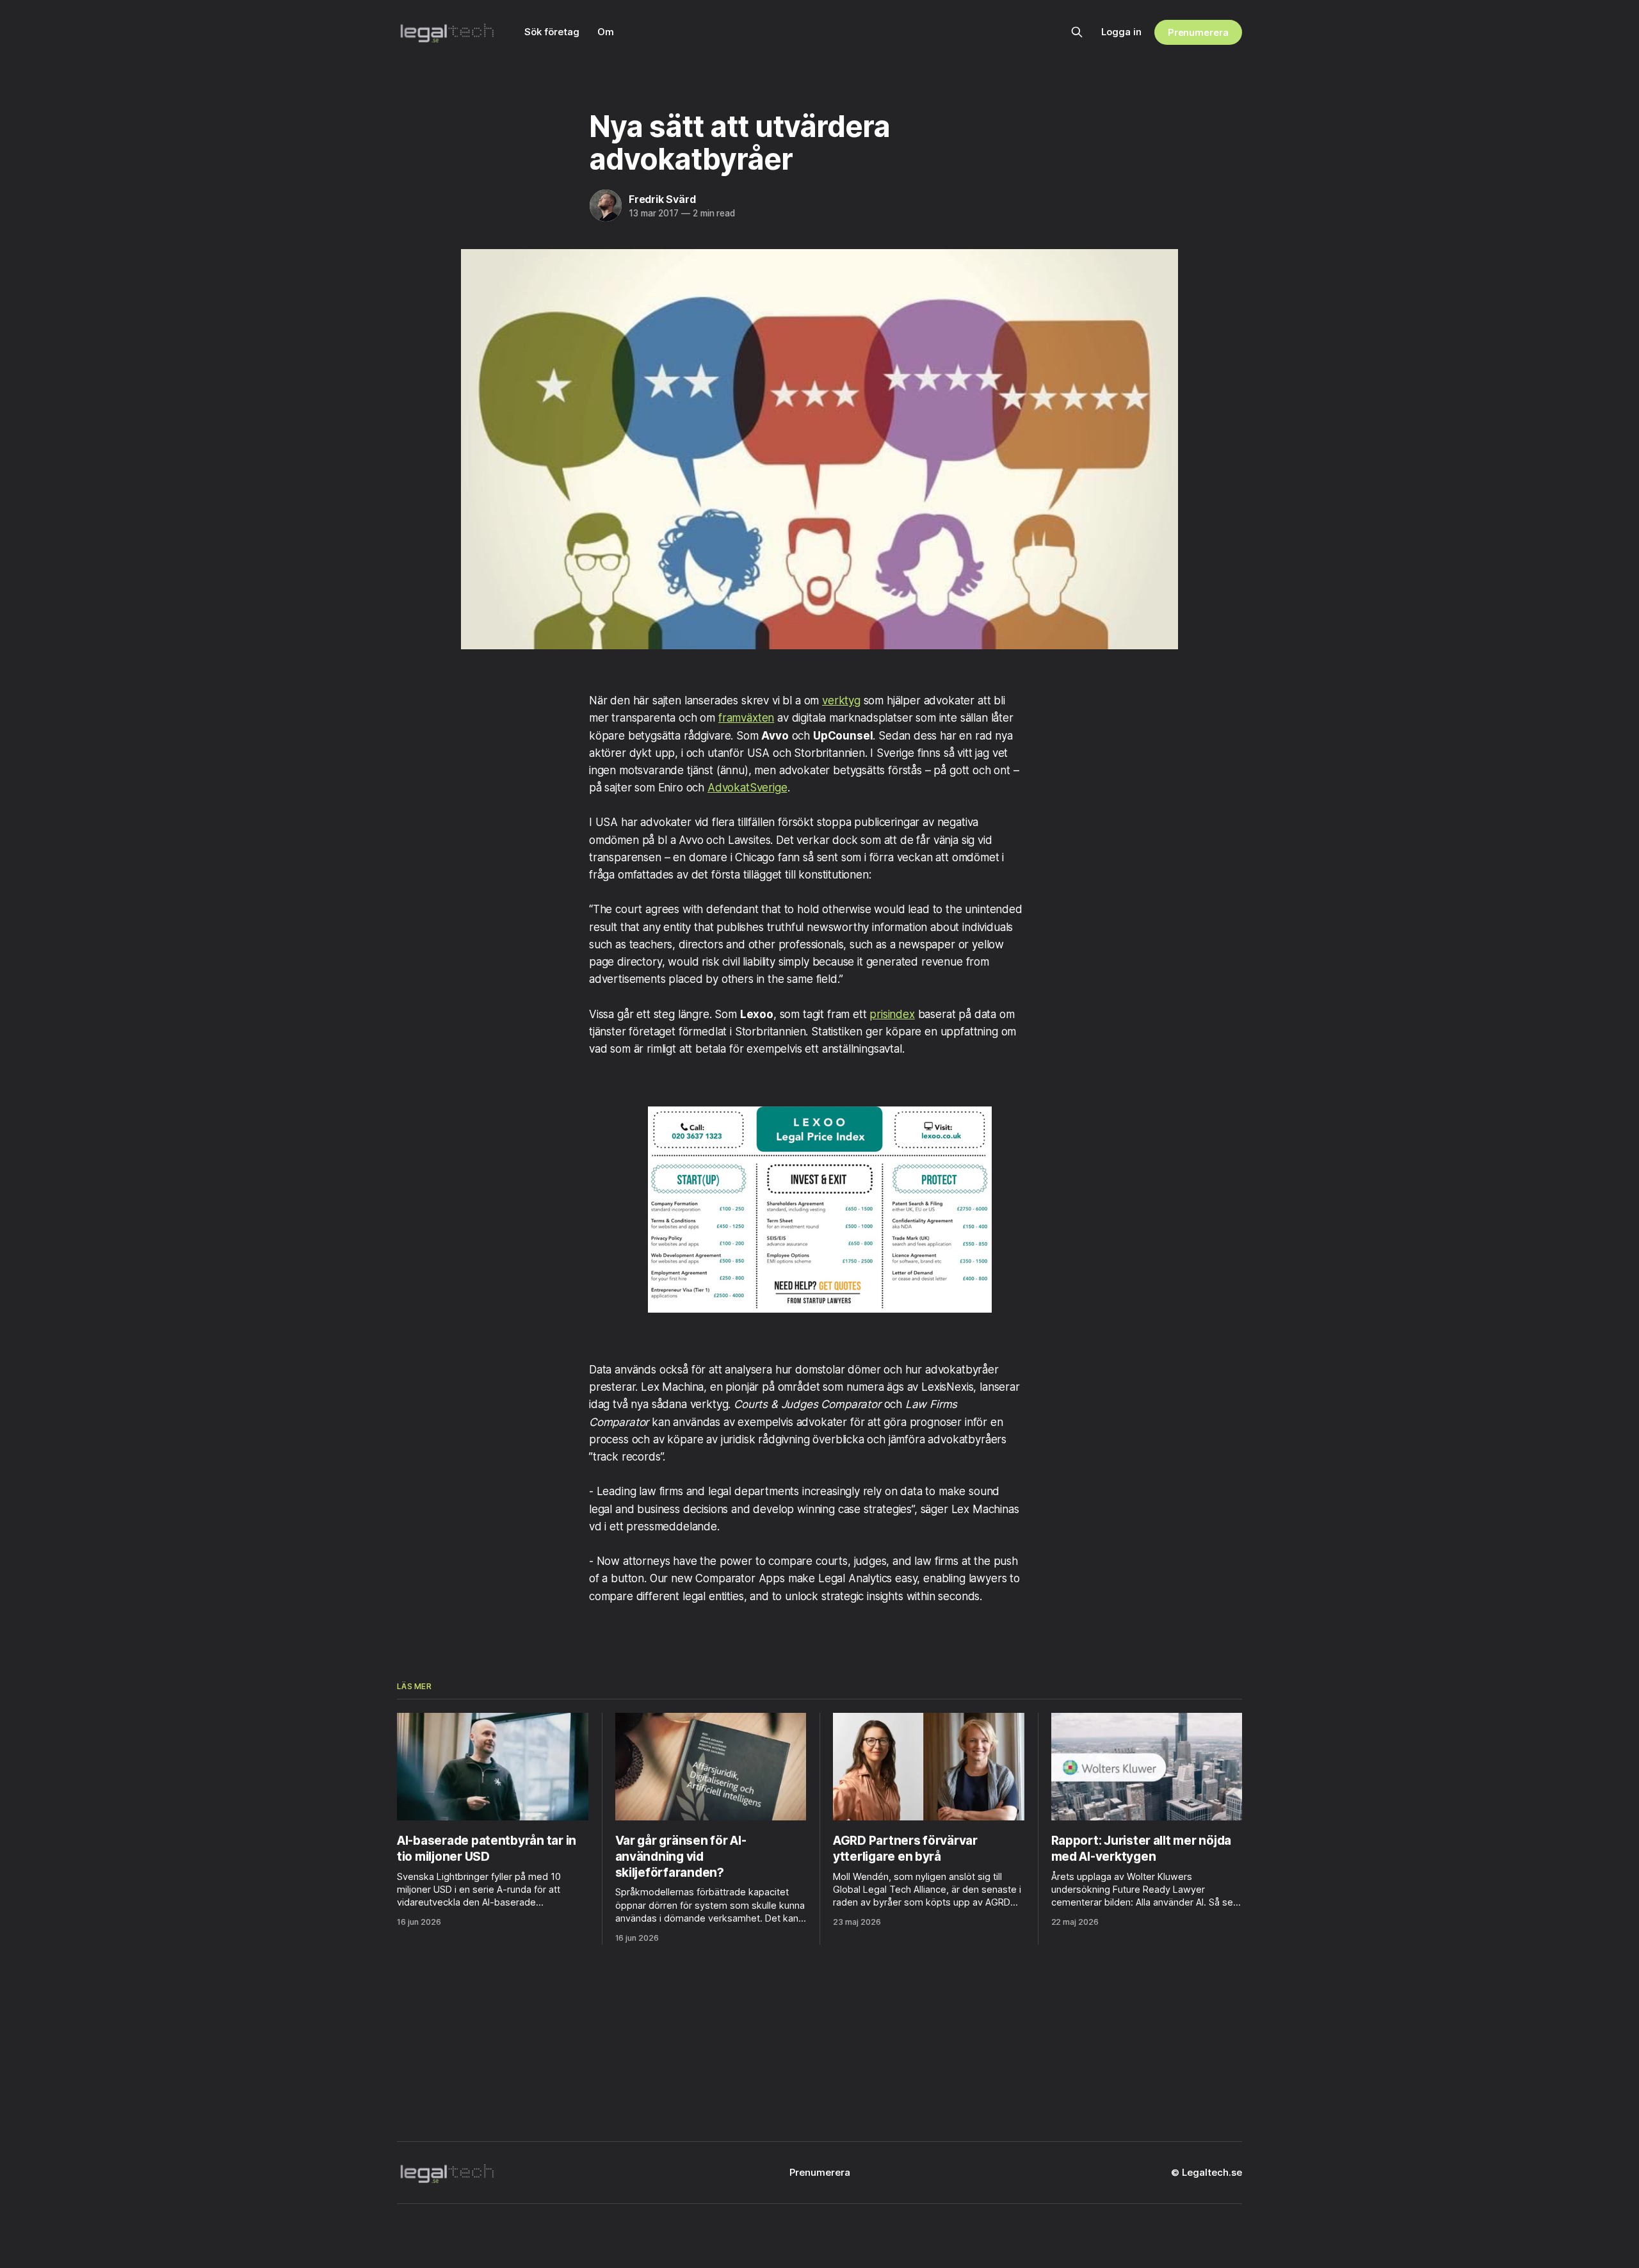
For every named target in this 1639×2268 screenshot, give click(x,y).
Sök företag (552, 32)
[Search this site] (1077, 32)
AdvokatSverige (747, 788)
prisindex (892, 1014)
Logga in (1121, 32)
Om (606, 32)
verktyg (841, 701)
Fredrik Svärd (662, 199)
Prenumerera (1198, 32)
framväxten (746, 718)
